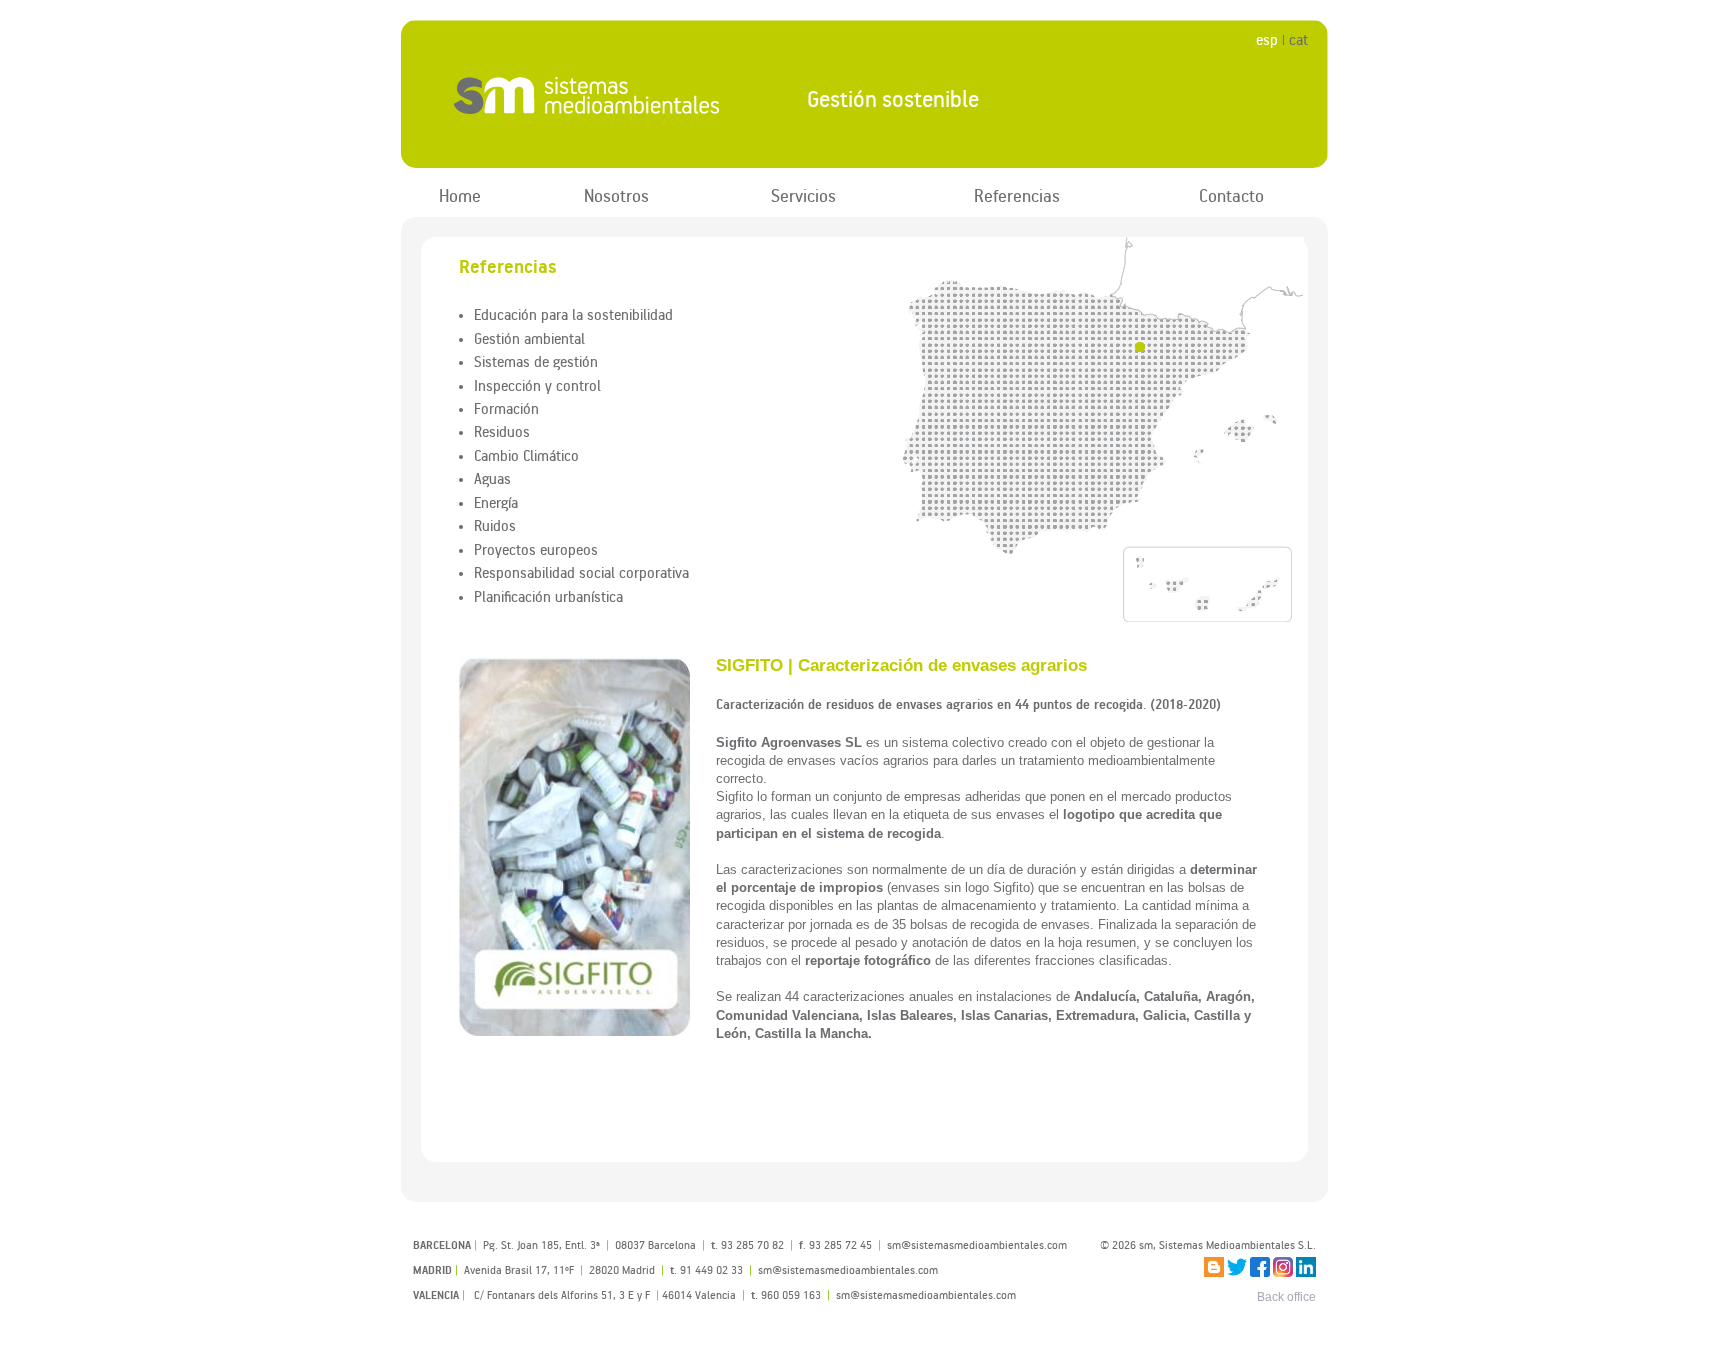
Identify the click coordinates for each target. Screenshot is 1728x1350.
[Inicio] (587, 95)
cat (1298, 39)
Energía (496, 502)
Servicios (803, 195)
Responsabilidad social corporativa (581, 572)
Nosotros (616, 195)
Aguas (492, 478)
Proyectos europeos (536, 549)
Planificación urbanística (548, 596)
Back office (1286, 1297)
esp (1267, 39)
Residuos (502, 431)
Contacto (1231, 195)
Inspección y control (537, 385)
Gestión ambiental (529, 338)
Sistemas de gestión (536, 361)
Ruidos (495, 525)
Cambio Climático (526, 455)
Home (460, 195)
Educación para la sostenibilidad (573, 314)
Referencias (1017, 195)
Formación (506, 408)
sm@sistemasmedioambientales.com (926, 1294)
